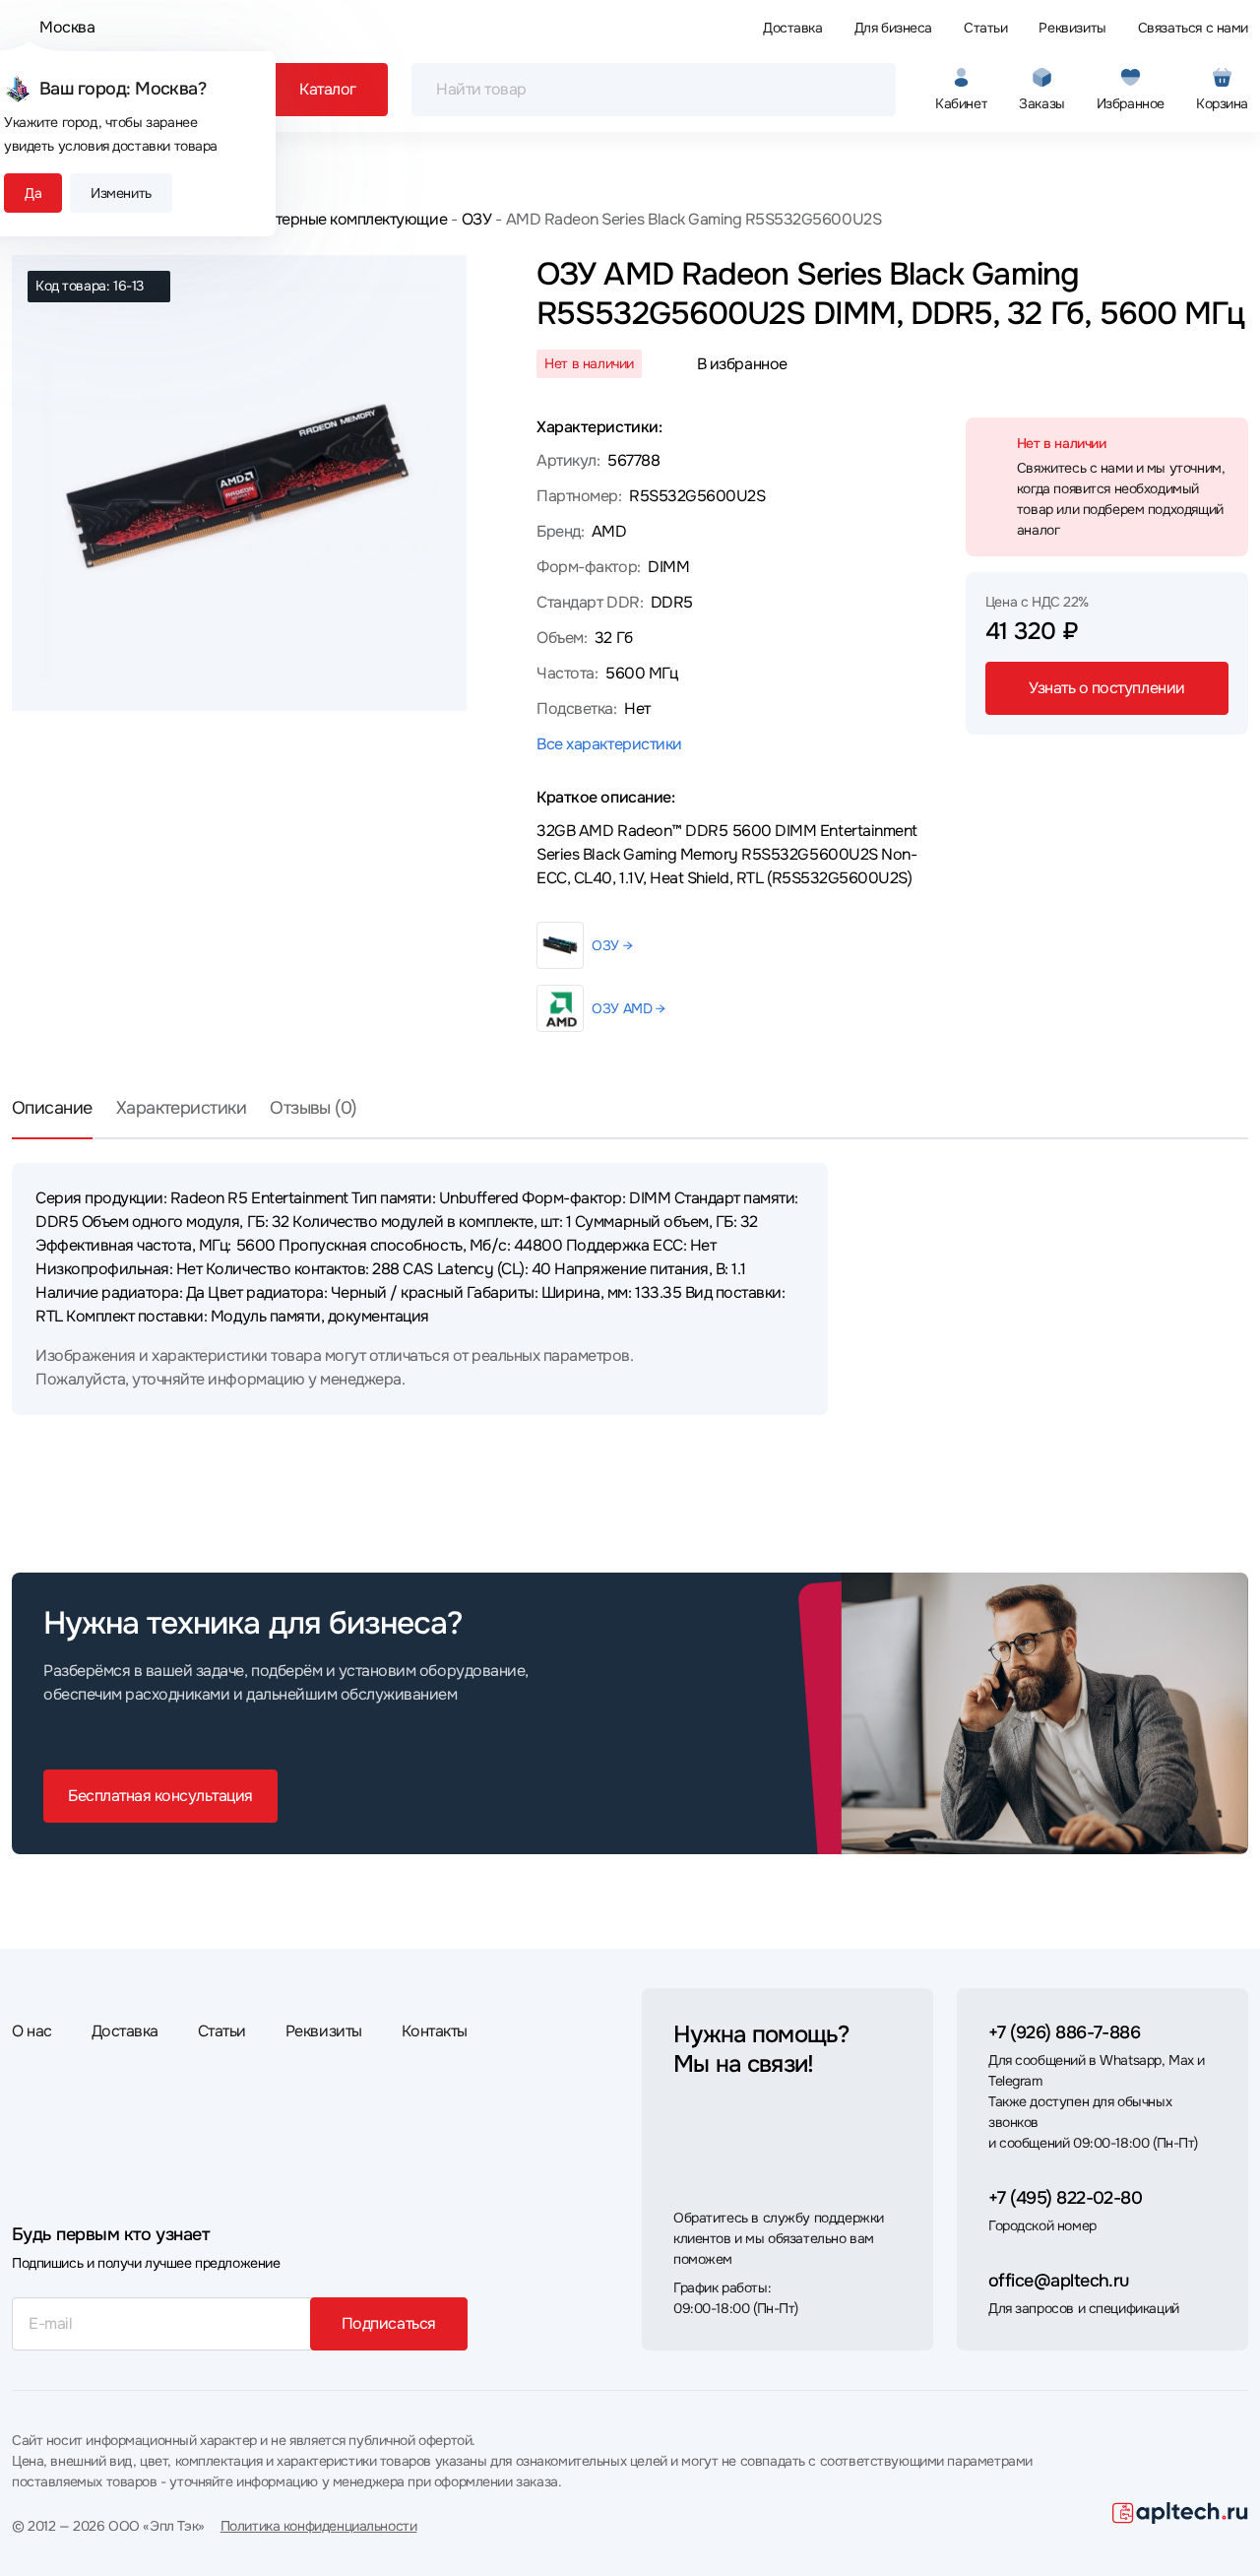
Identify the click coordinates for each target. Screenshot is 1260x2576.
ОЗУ (476, 219)
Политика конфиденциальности (319, 2526)
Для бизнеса (893, 28)
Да (33, 193)
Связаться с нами (1193, 28)
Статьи (985, 28)
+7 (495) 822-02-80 (1065, 2198)
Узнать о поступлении (1106, 688)
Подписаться (389, 2323)
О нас (32, 2031)
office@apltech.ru (1059, 2281)
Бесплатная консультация (160, 1796)
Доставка (793, 28)
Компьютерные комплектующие (333, 219)
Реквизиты (1072, 28)
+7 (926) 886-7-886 (1064, 2032)
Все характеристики (609, 744)
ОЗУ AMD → (628, 1008)
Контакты (435, 2031)
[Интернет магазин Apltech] (1180, 2513)
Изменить (121, 193)
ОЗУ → (612, 945)
